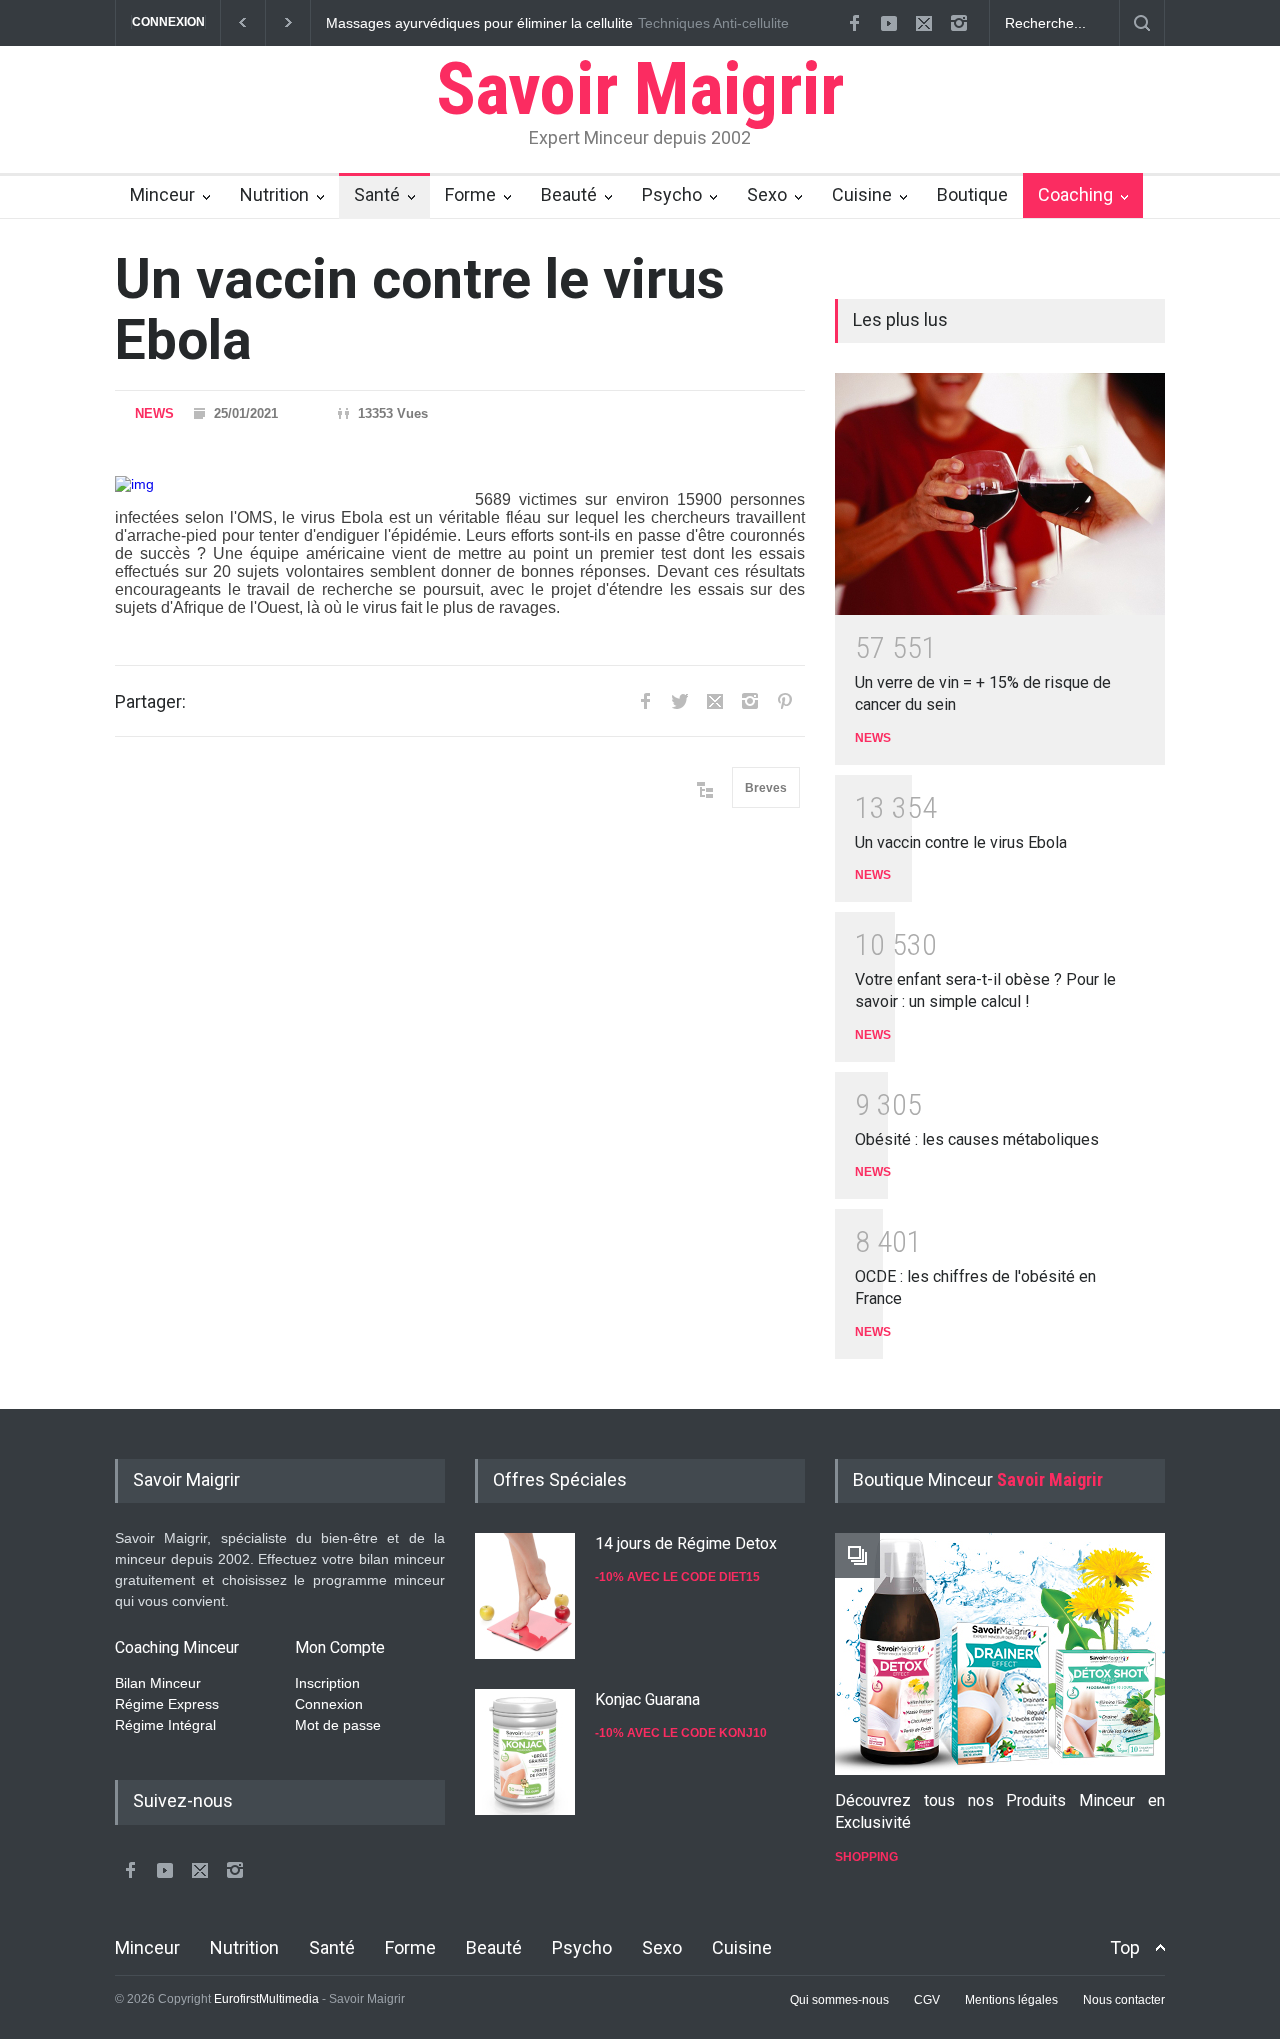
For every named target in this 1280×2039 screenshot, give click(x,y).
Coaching (1075, 194)
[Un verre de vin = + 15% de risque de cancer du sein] (1000, 494)
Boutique (972, 194)
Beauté (569, 194)
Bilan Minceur (158, 1683)
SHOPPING (866, 1857)
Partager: (150, 701)
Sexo (767, 194)
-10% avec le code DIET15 (677, 1577)
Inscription (327, 1683)
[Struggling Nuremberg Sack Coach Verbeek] (1000, 1654)
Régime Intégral (165, 1725)
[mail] (924, 23)
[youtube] (889, 23)
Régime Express (167, 1704)
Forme (470, 194)
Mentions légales (1011, 2000)
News (154, 413)
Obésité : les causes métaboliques (977, 1139)
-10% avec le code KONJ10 (681, 1733)
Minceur (162, 194)
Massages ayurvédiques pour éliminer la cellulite (479, 23)
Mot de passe (338, 1725)
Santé (377, 194)
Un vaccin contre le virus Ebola (961, 842)
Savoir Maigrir (640, 89)
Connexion (329, 1704)
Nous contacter (1124, 2000)
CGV (927, 2000)
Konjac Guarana (647, 1699)
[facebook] (854, 23)
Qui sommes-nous (839, 2000)
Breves (766, 788)
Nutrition (274, 194)
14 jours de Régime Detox (686, 1543)
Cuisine (862, 194)
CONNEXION (168, 22)
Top (1125, 1947)
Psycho (672, 194)
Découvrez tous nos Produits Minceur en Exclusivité (1000, 1811)
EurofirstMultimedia (266, 1999)
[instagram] (959, 23)
